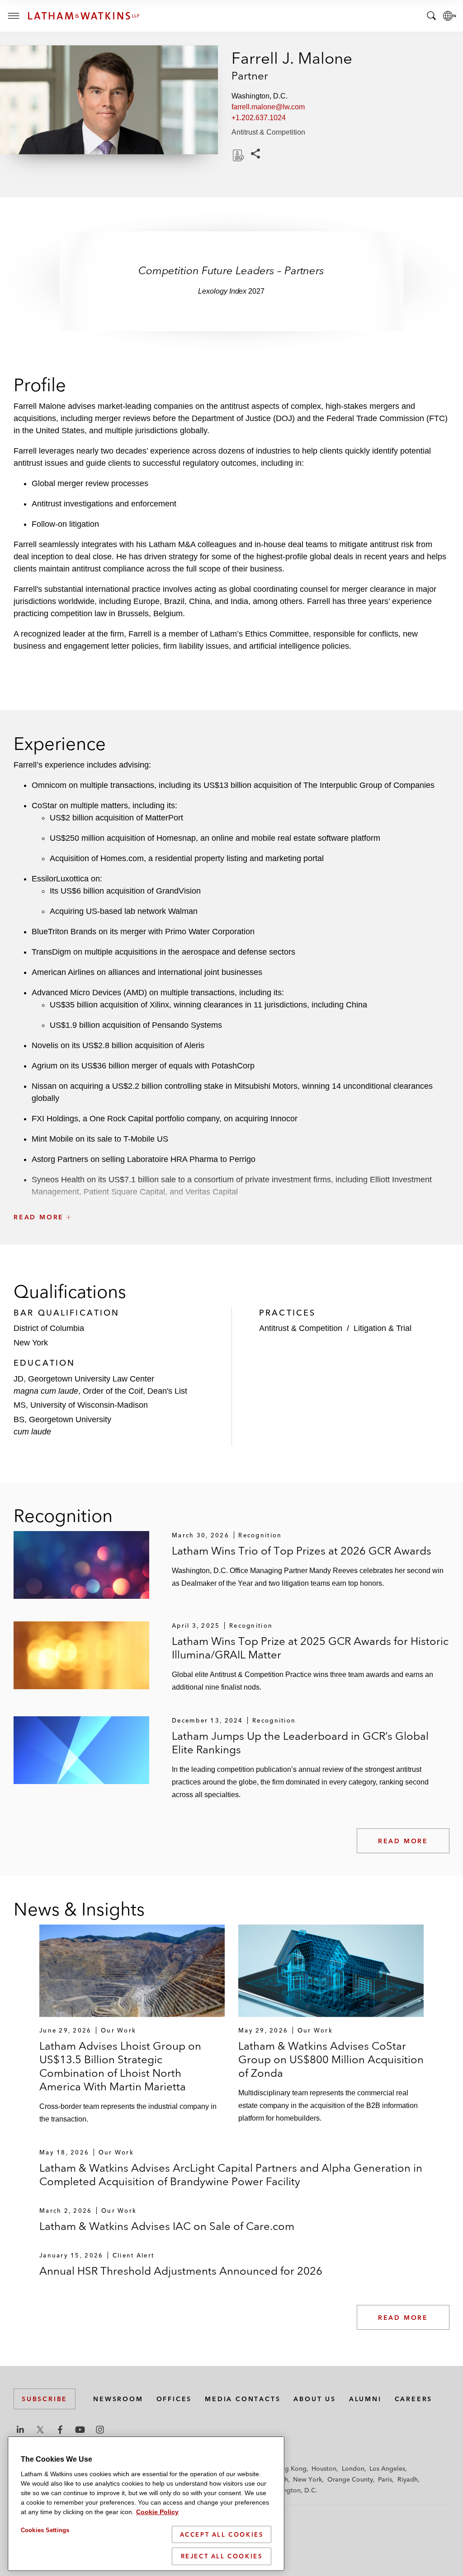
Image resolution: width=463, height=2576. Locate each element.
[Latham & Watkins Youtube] (80, 2430)
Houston (324, 2468)
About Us (314, 2399)
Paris (385, 2479)
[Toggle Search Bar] (431, 16)
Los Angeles (387, 2468)
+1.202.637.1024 (259, 118)
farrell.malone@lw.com (268, 107)
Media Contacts (243, 2399)
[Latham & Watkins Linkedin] (20, 2430)
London (353, 2468)
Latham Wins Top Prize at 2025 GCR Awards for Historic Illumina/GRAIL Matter (310, 1648)
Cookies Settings (45, 2530)
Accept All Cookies (222, 2534)
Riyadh (408, 2479)
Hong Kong (290, 2468)
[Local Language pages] (449, 16)
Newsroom (118, 2399)
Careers (414, 2399)
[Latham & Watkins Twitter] (40, 2430)
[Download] (237, 155)
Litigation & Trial (383, 1328)
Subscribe (45, 2399)
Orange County (350, 2479)
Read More (403, 1841)
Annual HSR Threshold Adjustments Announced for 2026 (181, 2271)
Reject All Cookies (222, 2556)
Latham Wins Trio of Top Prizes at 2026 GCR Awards (302, 1551)
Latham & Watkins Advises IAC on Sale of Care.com (167, 2226)
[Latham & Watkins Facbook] (60, 2430)
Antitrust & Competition (268, 132)
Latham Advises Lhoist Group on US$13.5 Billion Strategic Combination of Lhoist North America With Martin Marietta (120, 2066)
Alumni (365, 2399)
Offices (174, 2399)
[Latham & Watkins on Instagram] (100, 2430)
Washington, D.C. (291, 2490)
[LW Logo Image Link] (84, 16)
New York (307, 2479)
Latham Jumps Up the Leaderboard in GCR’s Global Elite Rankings (300, 1743)
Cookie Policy (157, 2512)
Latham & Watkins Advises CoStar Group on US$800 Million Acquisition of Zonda (331, 2059)
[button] (231, 1197)
